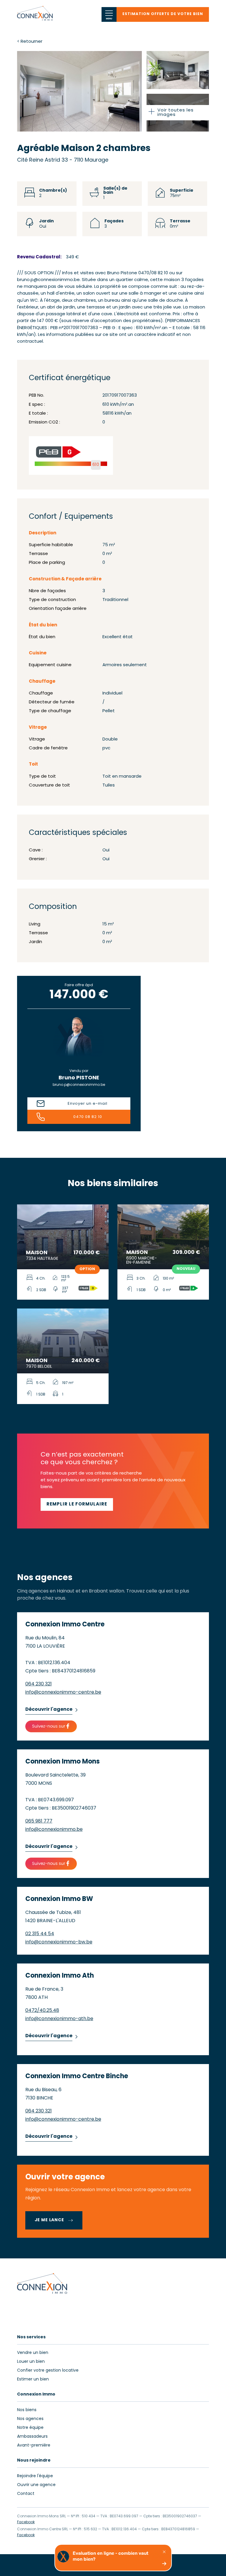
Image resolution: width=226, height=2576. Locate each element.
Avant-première (34, 2446)
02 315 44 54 (40, 1934)
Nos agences (30, 2419)
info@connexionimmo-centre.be (63, 1692)
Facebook (26, 2522)
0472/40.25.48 (42, 2011)
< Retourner (30, 42)
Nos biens (27, 2410)
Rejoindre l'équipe (35, 2476)
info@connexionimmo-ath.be (59, 2019)
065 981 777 (39, 1821)
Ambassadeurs (32, 2437)
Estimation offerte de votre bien (163, 14)
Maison (37, 1253)
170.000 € (87, 1253)
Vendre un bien (33, 2353)
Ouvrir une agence (36, 2485)
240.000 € (86, 1361)
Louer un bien (31, 2362)
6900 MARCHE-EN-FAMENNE (142, 1261)
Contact (26, 2494)
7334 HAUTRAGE (42, 1259)
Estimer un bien (33, 2379)
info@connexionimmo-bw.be (59, 1942)
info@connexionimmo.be (54, 1830)
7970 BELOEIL (39, 1367)
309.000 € (186, 1253)
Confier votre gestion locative (48, 2371)
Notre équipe (30, 2428)
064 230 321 (39, 1684)
